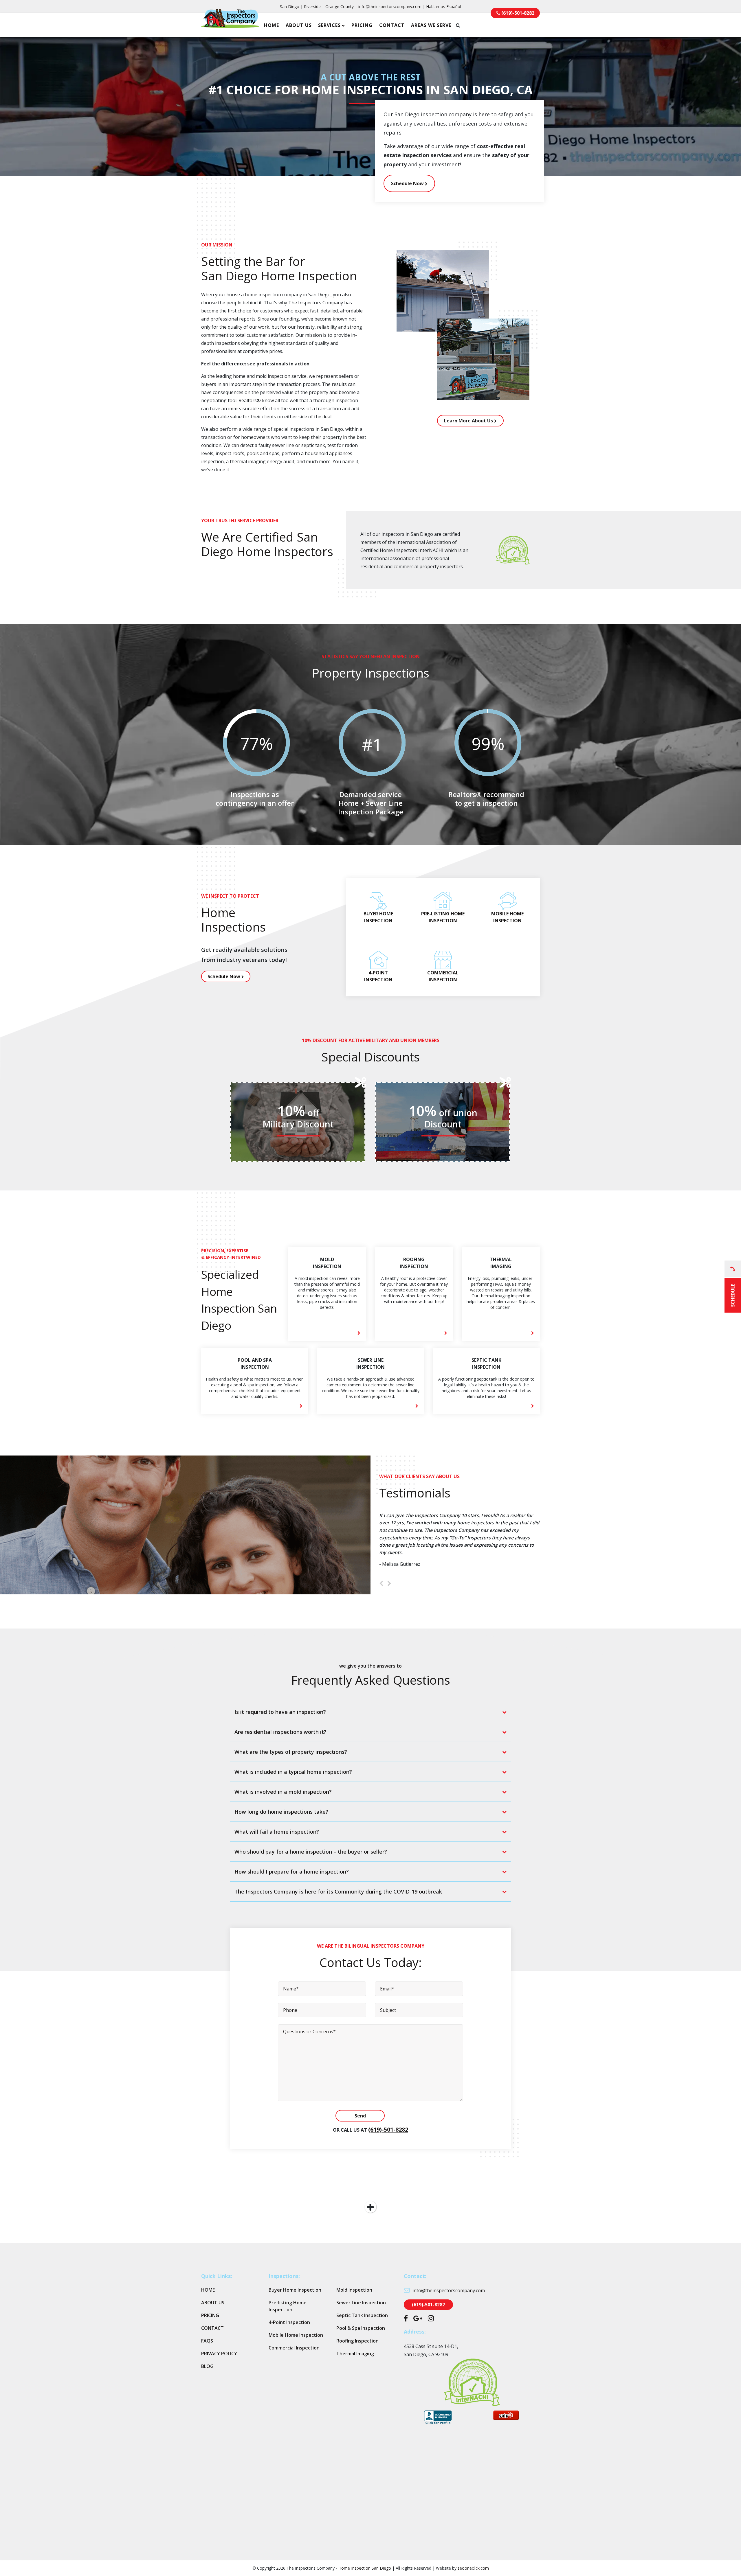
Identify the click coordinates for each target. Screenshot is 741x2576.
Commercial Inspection (294, 2348)
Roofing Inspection (357, 2341)
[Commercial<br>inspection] (443, 967)
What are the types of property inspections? (291, 1752)
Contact (392, 25)
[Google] (418, 2319)
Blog (207, 2366)
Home (272, 25)
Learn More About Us (469, 421)
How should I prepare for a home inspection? (292, 1872)
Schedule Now (408, 183)
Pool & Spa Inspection (361, 2328)
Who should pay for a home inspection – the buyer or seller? (311, 1852)
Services (329, 25)
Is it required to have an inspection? (280, 1712)
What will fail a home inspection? (277, 1832)
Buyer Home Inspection (295, 2290)
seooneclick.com (473, 2568)
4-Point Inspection (289, 2322)
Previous (381, 1584)
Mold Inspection (354, 2290)
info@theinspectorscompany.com (390, 7)
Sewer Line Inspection (361, 2303)
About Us (299, 25)
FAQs (207, 2341)
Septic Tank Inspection (362, 2315)
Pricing (362, 25)
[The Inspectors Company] (230, 24)
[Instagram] (431, 2319)
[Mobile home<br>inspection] (508, 908)
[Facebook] (406, 2319)
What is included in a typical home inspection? (293, 1772)
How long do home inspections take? (281, 1812)
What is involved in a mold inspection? (283, 1792)
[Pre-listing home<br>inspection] (443, 908)
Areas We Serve (431, 25)
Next (389, 1584)
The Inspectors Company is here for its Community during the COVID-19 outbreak (338, 1891)
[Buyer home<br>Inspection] (378, 908)
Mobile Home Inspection (296, 2335)
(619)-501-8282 (388, 2129)
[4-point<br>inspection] (378, 967)
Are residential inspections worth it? (280, 1732)
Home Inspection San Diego (365, 2568)
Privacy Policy (219, 2354)
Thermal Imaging (355, 2354)
